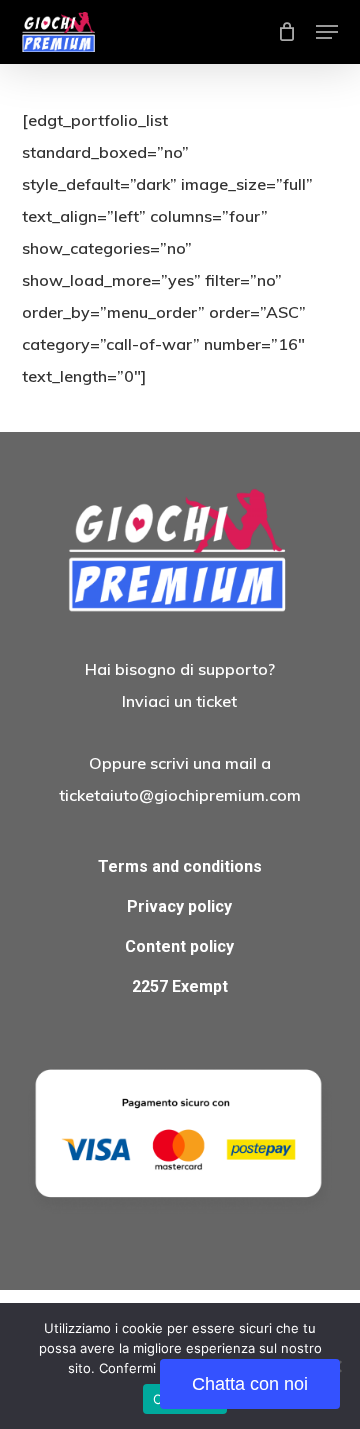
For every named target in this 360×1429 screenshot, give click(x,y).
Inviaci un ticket (179, 701)
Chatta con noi (250, 1384)
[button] (327, 32)
